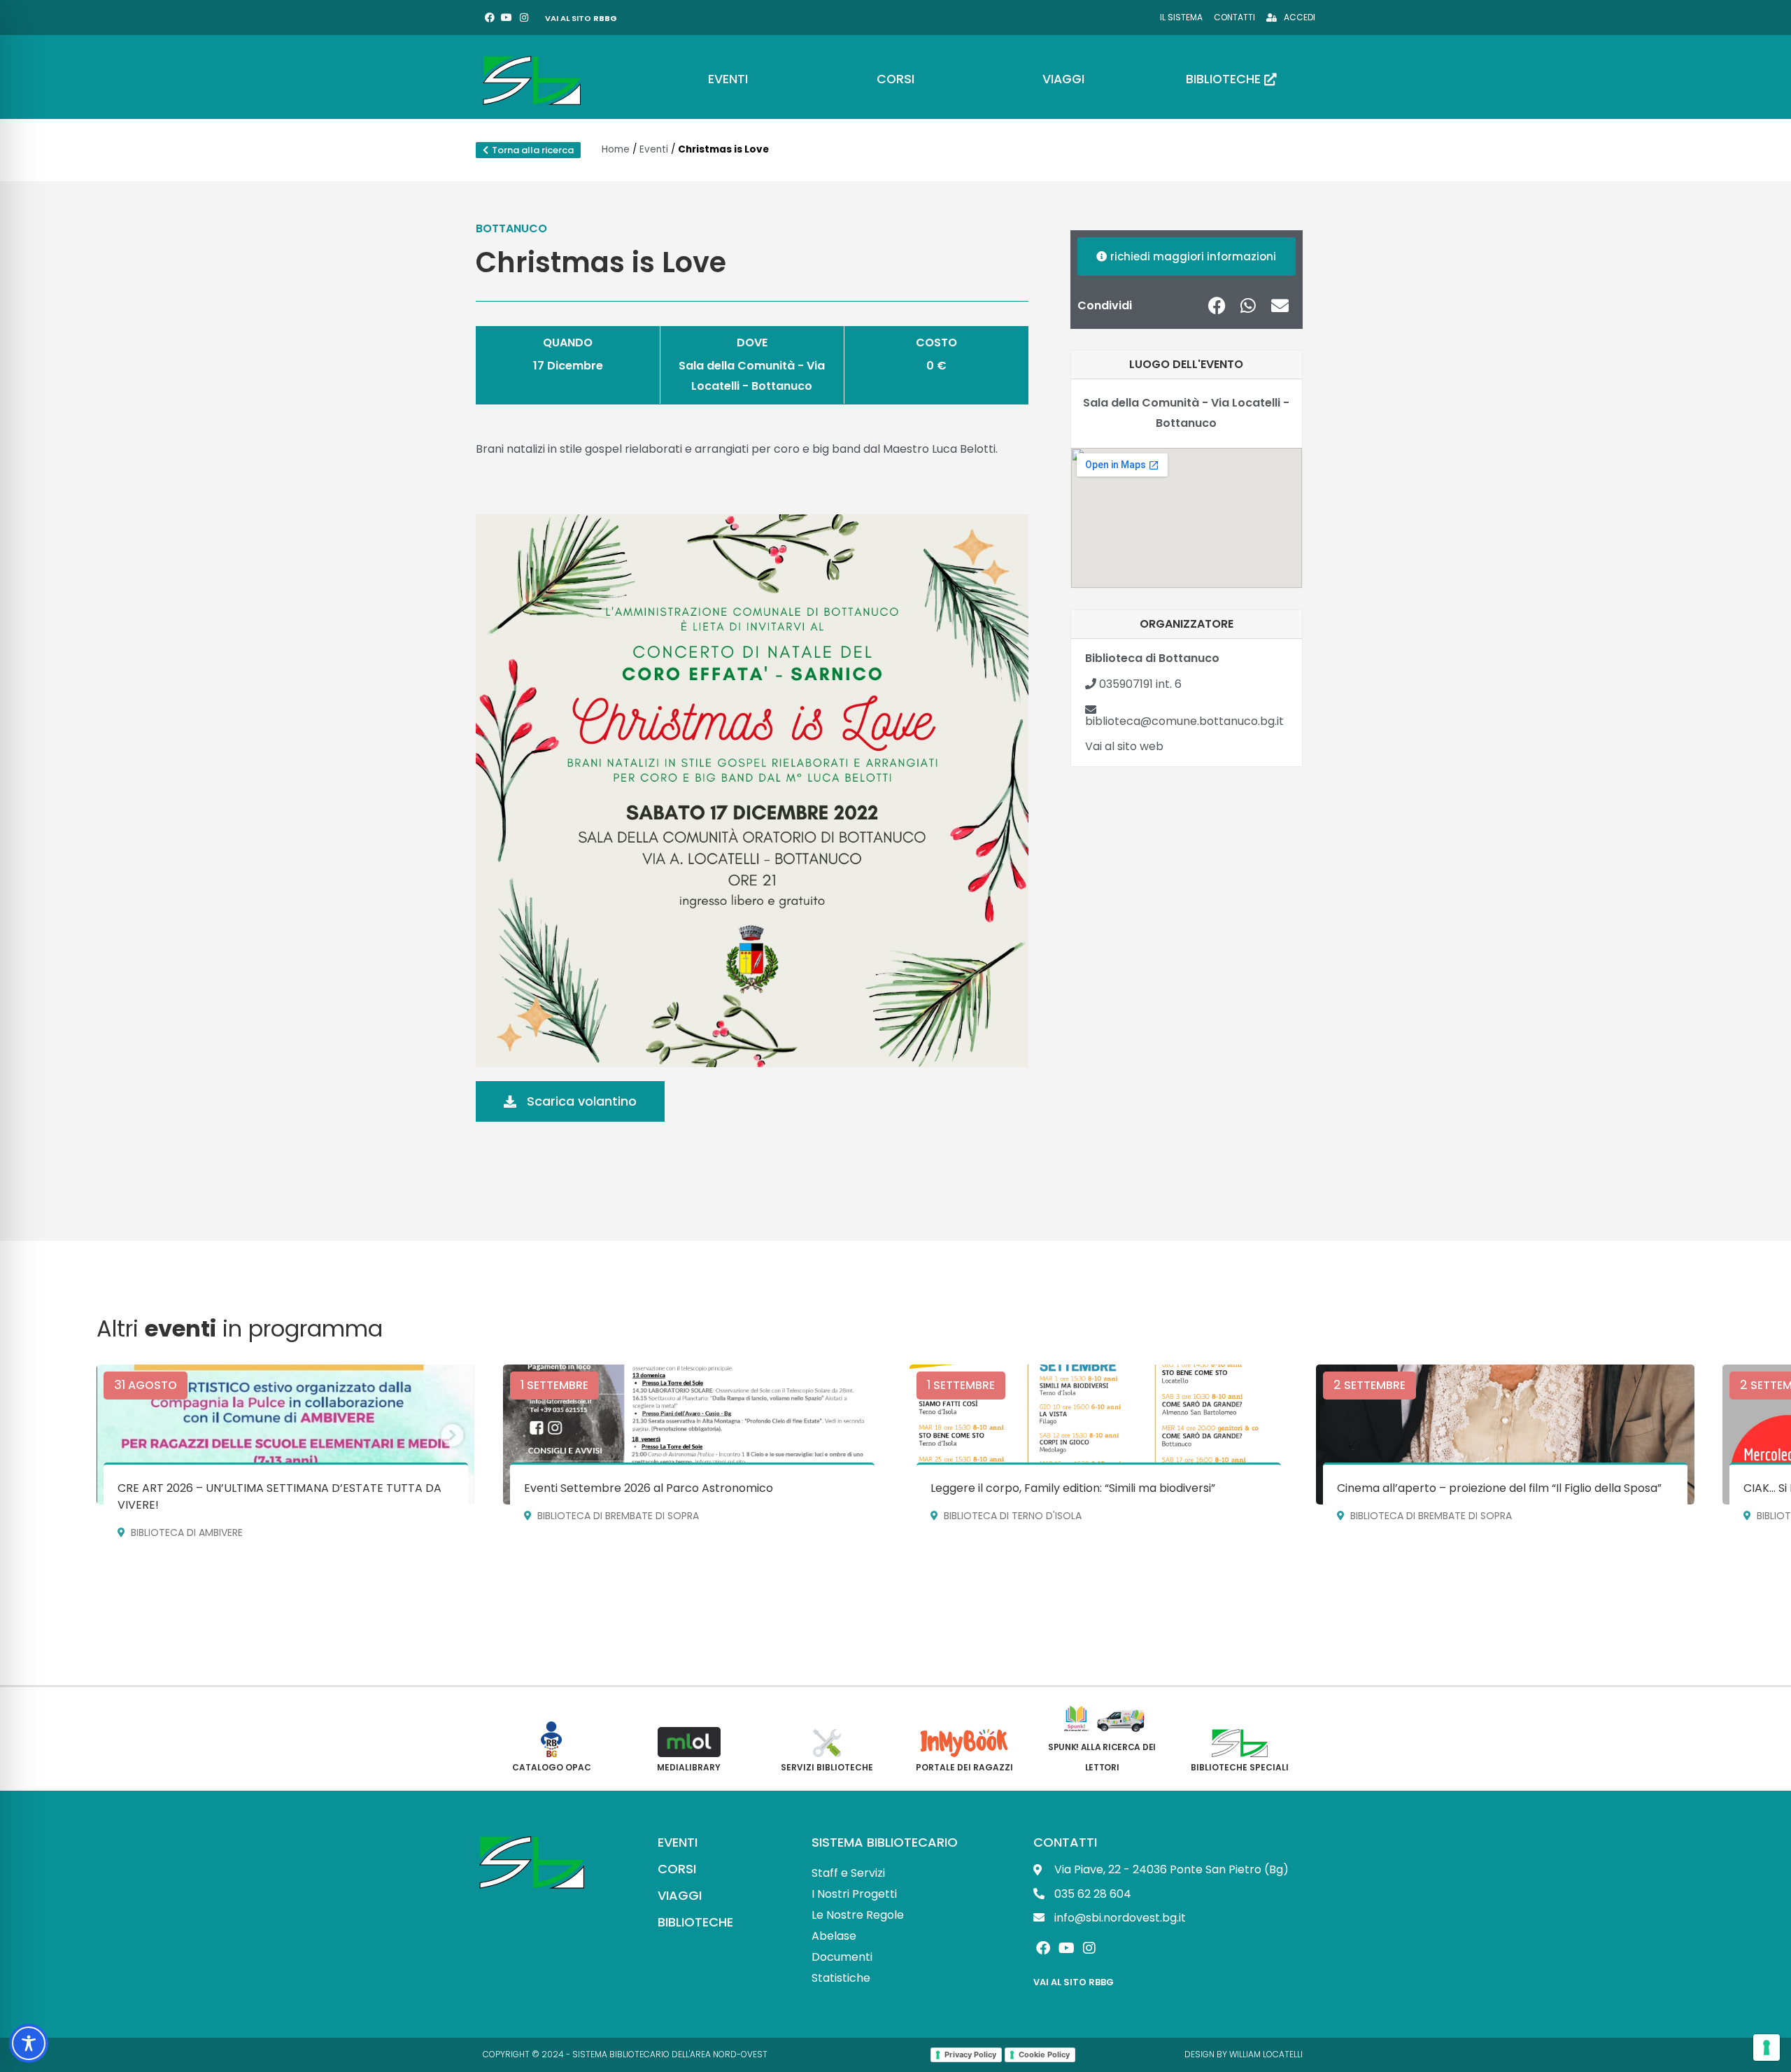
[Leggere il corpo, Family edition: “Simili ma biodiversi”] (1099, 1435)
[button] (1217, 305)
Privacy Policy (970, 2055)
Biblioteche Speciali (1240, 1767)
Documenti (842, 1957)
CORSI (677, 1869)
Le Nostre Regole (858, 1915)
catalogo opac (552, 1767)
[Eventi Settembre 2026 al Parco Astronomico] (692, 1435)
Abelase (834, 1936)
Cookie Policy (1044, 2055)
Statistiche (841, 1978)
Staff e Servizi (848, 1873)
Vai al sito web (1124, 746)
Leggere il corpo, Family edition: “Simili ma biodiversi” (1073, 1488)
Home (616, 149)
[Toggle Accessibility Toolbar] (29, 2043)
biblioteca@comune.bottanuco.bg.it (1184, 721)
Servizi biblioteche (827, 1767)
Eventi (654, 149)
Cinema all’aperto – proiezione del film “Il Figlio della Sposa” (1499, 1488)
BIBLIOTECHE (695, 1922)
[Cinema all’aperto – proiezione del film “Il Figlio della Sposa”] (1505, 1435)
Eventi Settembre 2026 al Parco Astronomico (649, 1488)
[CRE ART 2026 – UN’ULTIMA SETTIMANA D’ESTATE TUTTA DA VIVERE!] (286, 1435)
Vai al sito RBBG (1074, 1982)
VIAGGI (680, 1895)
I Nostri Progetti (854, 1894)
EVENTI (678, 1842)
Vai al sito (581, 18)
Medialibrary (689, 1767)
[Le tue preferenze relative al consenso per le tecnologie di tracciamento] (1767, 2048)
